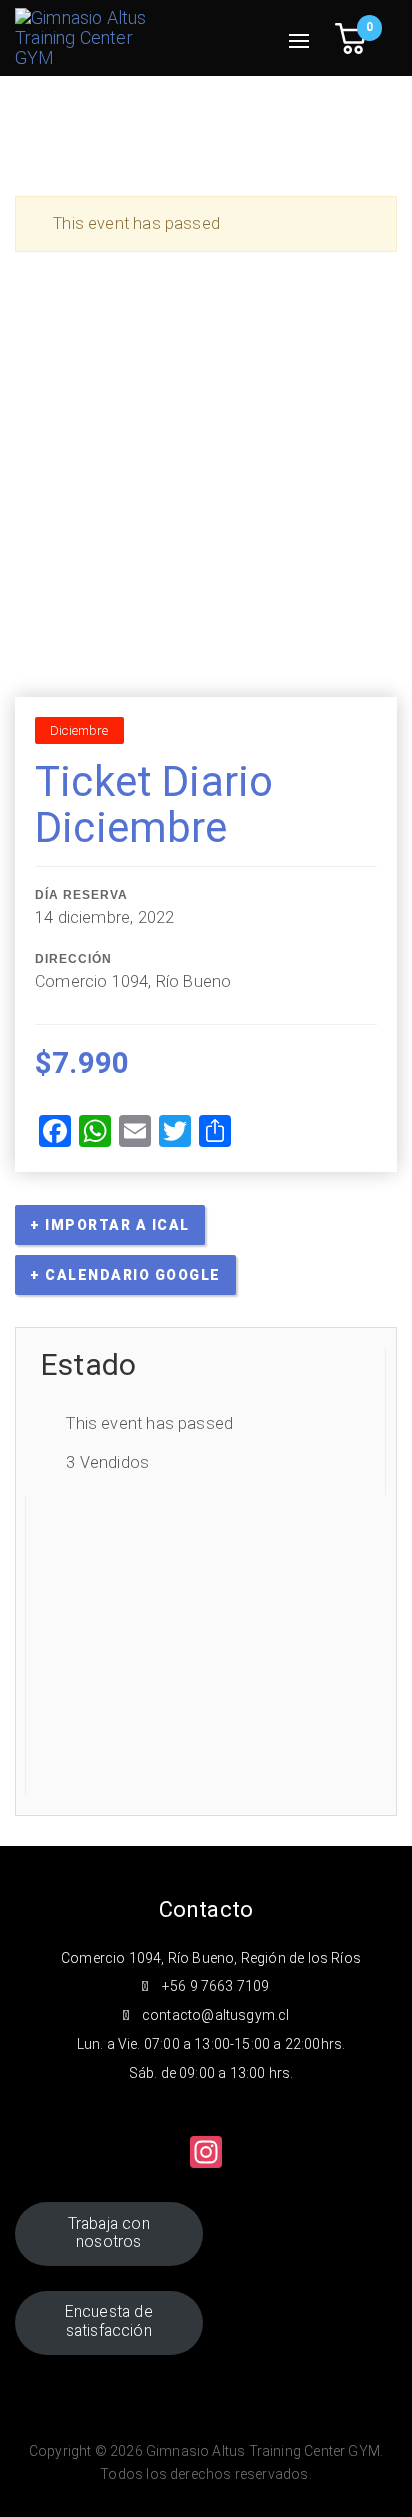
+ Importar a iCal (110, 1225)
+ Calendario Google (125, 1275)
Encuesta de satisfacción (109, 2321)
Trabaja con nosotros (109, 2233)
